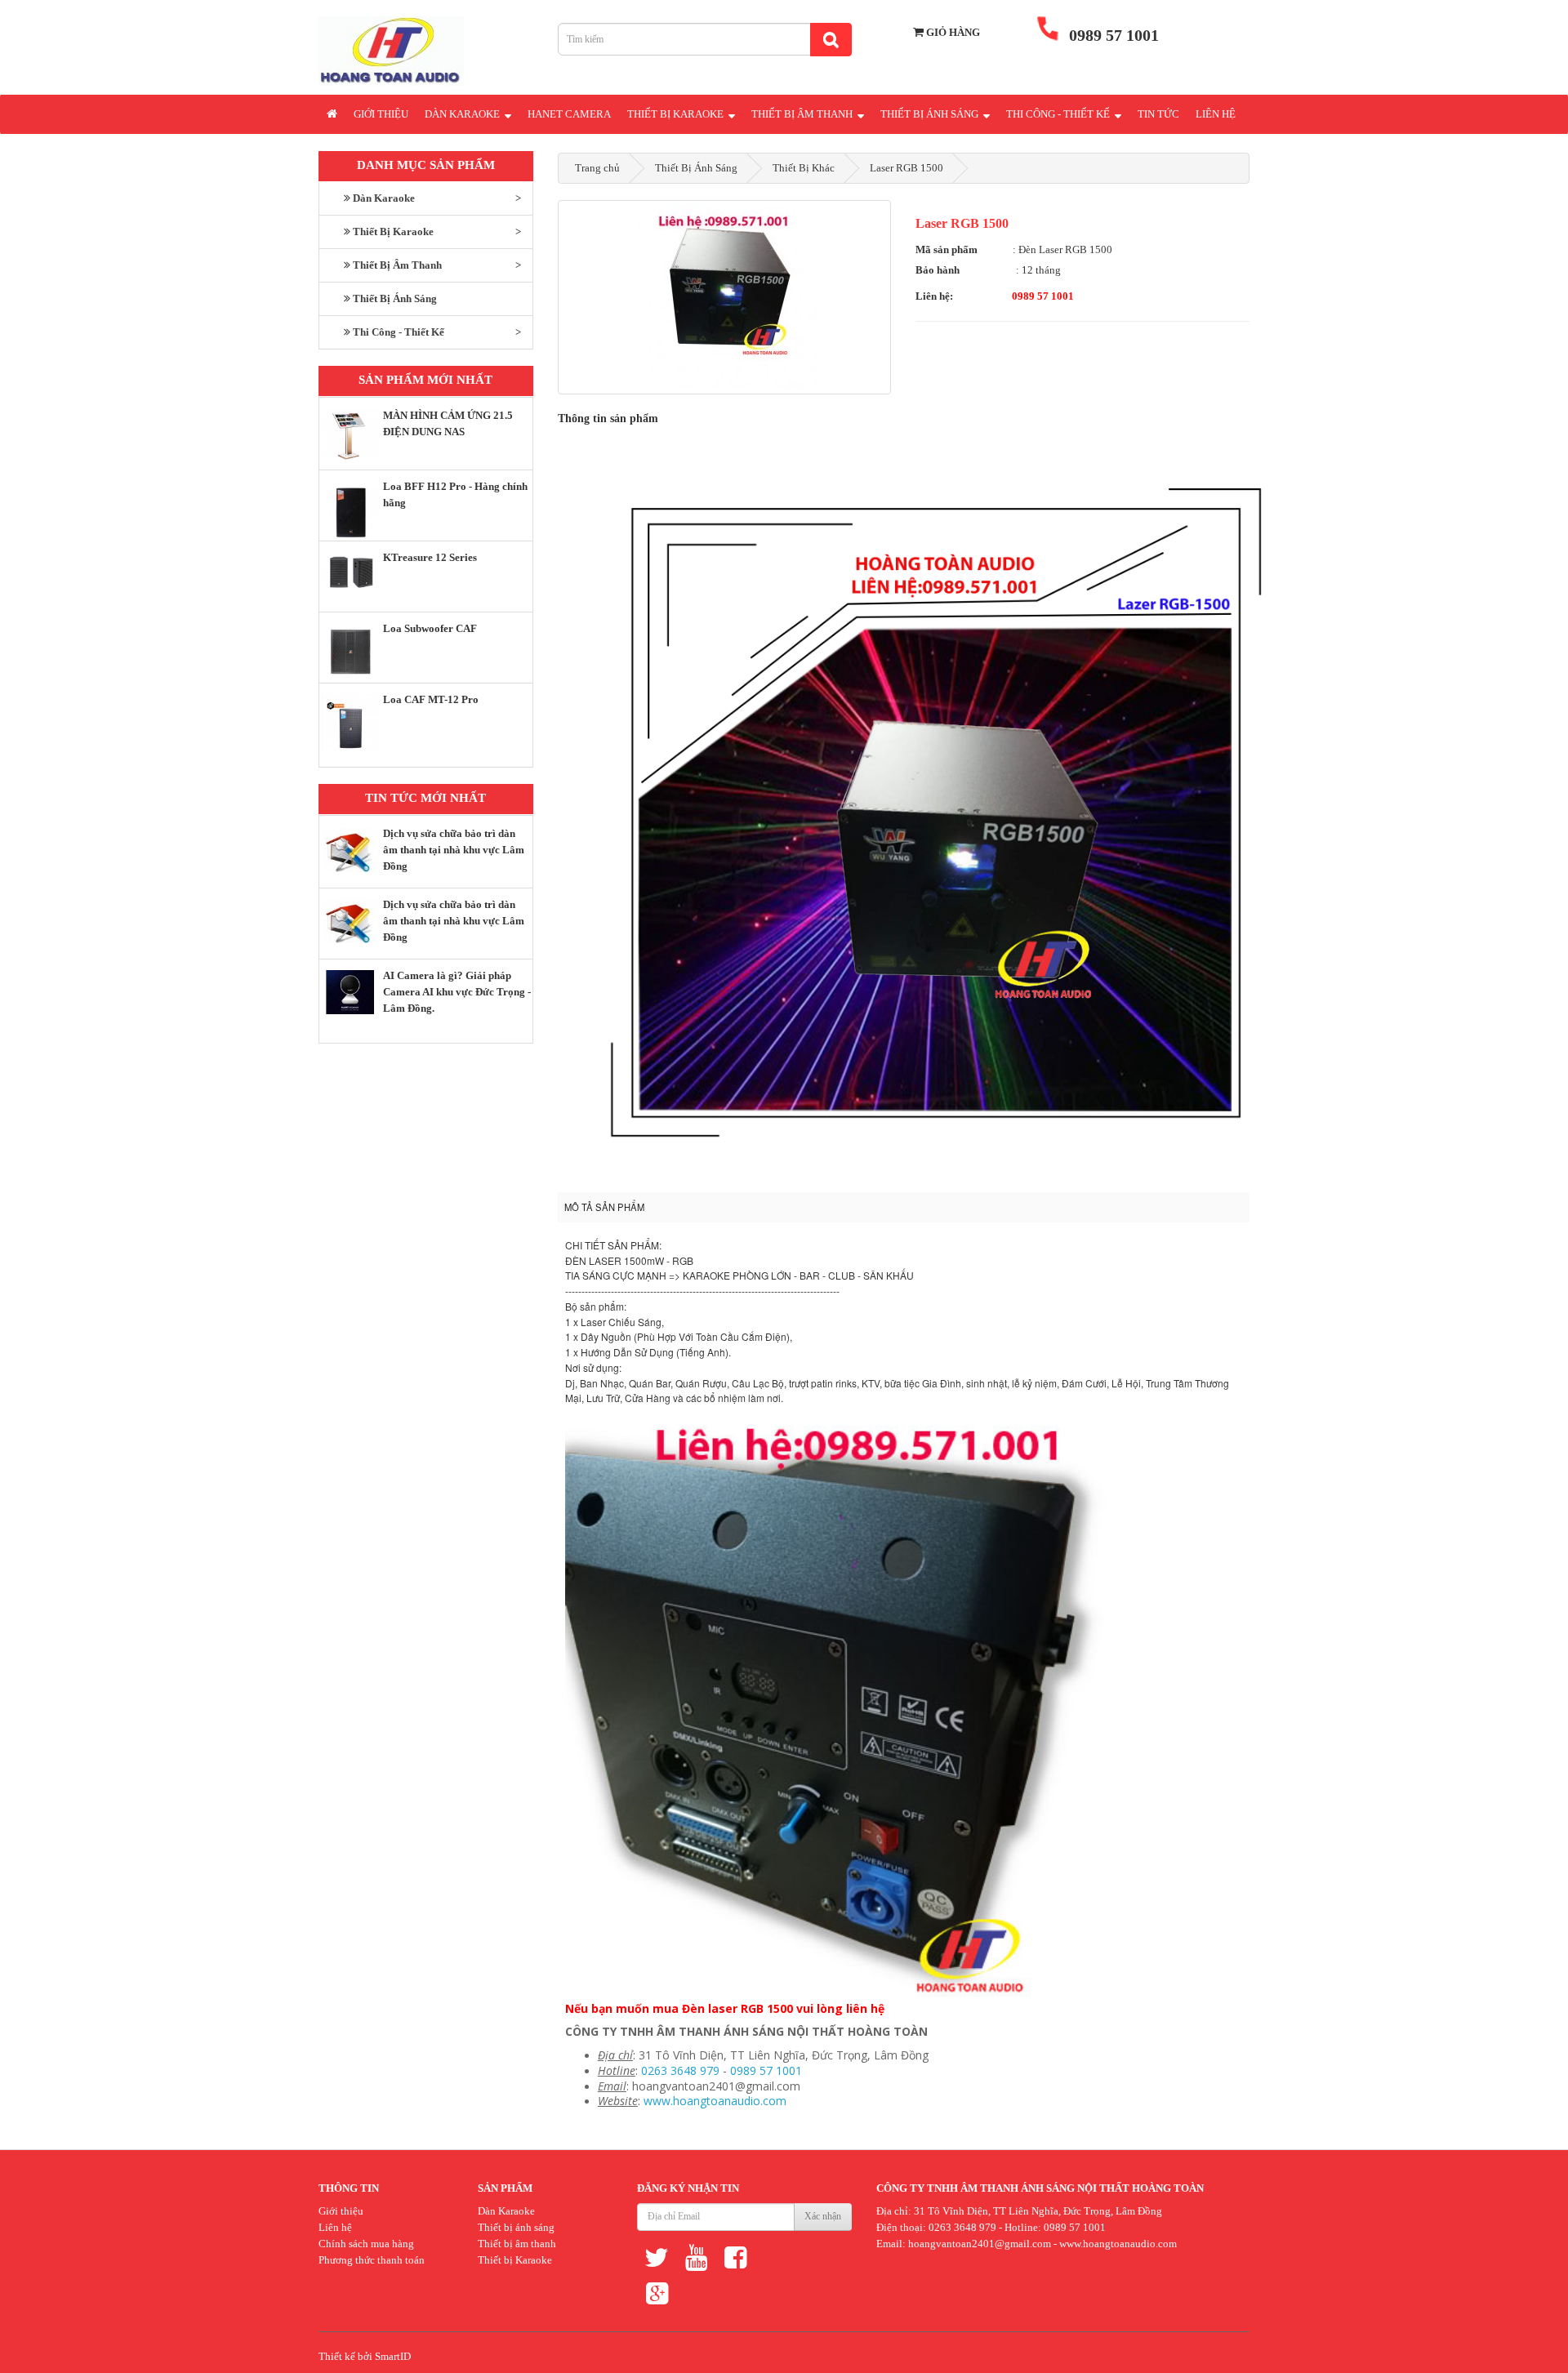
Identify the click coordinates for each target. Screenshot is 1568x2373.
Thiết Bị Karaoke (677, 114)
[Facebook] (735, 2257)
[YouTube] (696, 2257)
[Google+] (657, 2293)
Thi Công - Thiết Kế (1059, 114)
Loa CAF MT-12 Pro (431, 699)
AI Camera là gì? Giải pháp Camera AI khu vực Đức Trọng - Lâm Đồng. (457, 992)
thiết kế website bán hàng (684, 2297)
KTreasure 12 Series (430, 557)
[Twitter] (657, 2257)
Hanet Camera (569, 114)
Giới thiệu (381, 114)
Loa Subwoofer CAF (430, 628)
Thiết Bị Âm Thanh (803, 114)
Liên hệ (1216, 114)
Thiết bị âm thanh (517, 2244)
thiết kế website (712, 2297)
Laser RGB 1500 (906, 168)
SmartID (393, 2356)
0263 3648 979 (680, 2070)
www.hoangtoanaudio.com (715, 2101)
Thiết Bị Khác (804, 168)
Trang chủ (597, 168)
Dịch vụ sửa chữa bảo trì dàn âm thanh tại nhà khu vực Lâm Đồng (454, 850)
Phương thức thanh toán (372, 2260)
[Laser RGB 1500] (725, 297)
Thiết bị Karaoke (515, 2260)
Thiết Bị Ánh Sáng (931, 114)
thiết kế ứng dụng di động (740, 2297)
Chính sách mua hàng (366, 2244)
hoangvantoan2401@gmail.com (980, 2244)
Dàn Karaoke (463, 114)
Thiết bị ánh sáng (516, 2227)
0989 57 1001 (766, 2070)
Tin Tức (1158, 114)
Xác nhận (823, 2216)
